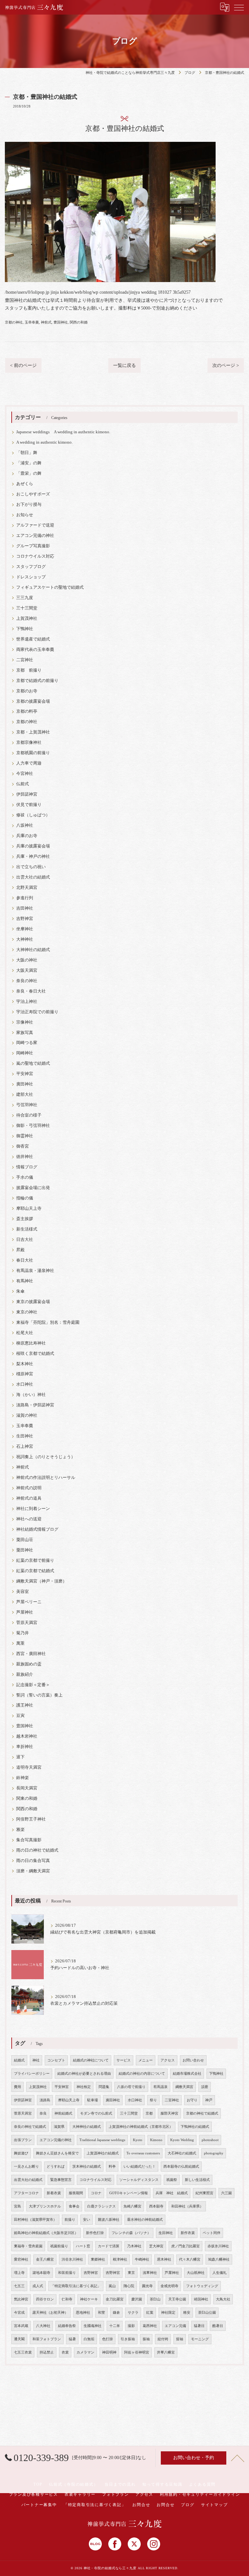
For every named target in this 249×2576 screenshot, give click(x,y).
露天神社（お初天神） (50, 2313)
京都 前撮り (29, 670)
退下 (20, 1757)
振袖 (146, 2339)
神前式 (46, 322)
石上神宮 (25, 1447)
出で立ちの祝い (31, 867)
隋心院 (129, 2286)
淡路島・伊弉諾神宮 (35, 1405)
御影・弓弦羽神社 (33, 1126)
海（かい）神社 (31, 1395)
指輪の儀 (25, 1198)
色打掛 (107, 2339)
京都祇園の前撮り (33, 753)
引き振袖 (128, 2339)
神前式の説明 (29, 1488)
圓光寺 (147, 2286)
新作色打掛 (95, 2233)
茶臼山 (155, 2299)
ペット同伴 (212, 2233)
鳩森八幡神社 (219, 2259)
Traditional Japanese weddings (102, 2140)
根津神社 (120, 2259)
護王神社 (25, 1705)
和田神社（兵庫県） (187, 2206)
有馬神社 (25, 1281)
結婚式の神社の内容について (142, 2074)
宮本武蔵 (21, 2326)
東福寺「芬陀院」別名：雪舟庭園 (48, 1322)
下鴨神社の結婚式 (195, 2127)
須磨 (205, 2087)
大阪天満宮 (27, 970)
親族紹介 (25, 1674)
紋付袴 (163, 2339)
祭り (153, 2100)
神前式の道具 (29, 1498)
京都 (149, 2113)
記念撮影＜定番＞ (33, 1685)
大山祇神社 (196, 2273)
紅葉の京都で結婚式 (35, 1571)
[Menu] (239, 7)
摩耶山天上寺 (29, 1209)
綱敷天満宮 (184, 2087)
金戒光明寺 (169, 2286)
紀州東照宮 (204, 2193)
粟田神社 (25, 1550)
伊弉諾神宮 (27, 794)
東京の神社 (27, 1312)
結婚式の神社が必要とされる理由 (84, 2074)
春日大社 (25, 1260)
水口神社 (25, 1384)
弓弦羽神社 (27, 1105)
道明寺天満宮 (29, 1767)
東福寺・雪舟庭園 (28, 2246)
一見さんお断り (26, 2167)
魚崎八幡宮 (132, 2206)
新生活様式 (27, 1229)
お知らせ (25, 515)
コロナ (96, 2193)
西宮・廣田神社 (31, 1654)
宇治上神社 (27, 1002)
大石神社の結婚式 (182, 2153)
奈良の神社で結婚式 (30, 2127)
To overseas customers (143, 2153)
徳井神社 (25, 1157)
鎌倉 (116, 2313)
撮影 (131, 2326)
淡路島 (45, 2100)
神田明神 (109, 2352)
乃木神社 (134, 2246)
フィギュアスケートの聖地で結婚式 (50, 587)
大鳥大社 (223, 2299)
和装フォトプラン (47, 2339)
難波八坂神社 (109, 2220)
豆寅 (20, 1716)
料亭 (112, 2167)
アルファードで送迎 (35, 525)
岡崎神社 (25, 1053)
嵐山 (112, 2286)
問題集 (104, 2087)
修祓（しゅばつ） (33, 815)
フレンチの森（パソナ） (131, 2233)
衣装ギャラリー (80, 2494)
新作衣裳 (188, 2233)
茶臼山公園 (207, 2313)
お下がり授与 (29, 505)
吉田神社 (25, 908)
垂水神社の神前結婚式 (145, 2220)
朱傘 (20, 1291)
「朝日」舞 (27, 453)
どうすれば (56, 2167)
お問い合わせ (193, 2060)
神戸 (209, 2100)
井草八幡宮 (166, 2352)
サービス (124, 2060)
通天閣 (19, 2339)
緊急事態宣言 (61, 2180)
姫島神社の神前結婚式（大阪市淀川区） (46, 2233)
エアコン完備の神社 (35, 536)
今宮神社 (25, 774)
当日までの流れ (120, 2484)
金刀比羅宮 (115, 2299)
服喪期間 (76, 2193)
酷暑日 (218, 2326)
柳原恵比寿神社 (31, 1343)
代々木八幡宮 (190, 2259)
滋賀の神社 (27, 1415)
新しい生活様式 (197, 2180)
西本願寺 (156, 2206)
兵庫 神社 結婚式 (172, 2193)
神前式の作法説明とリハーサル (46, 1478)
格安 (187, 2313)
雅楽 (20, 1830)
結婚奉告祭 (67, 2326)
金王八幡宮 (45, 2259)
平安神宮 (25, 1074)
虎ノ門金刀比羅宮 (185, 2246)
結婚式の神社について (91, 2060)
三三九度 (25, 598)
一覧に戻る (124, 365)
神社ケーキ (89, 2299)
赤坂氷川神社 (218, 2246)
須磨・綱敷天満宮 (33, 1871)
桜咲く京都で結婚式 (35, 1354)
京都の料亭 (27, 711)
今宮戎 (19, 2313)
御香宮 (23, 1146)
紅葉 (150, 2313)
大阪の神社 (27, 960)
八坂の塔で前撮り (131, 2087)
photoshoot (210, 2140)
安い (87, 2220)
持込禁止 (47, 2352)
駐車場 (93, 2100)
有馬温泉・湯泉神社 (35, 1271)
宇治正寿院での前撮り (37, 1012)
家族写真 (25, 1033)
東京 (131, 2273)
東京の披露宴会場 (33, 1302)
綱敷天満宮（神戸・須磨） (41, 1581)
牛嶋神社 (142, 2259)
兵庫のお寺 (27, 836)
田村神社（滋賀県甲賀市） (35, 2220)
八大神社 (43, 2326)
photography (214, 2153)
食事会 (74, 2206)
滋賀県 (59, 2127)
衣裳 (65, 2352)
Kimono (156, 2140)
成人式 (38, 2286)
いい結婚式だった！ (140, 2167)
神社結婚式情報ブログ (37, 1529)
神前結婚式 (63, 2113)
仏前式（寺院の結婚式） (73, 2484)
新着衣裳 (54, 2193)
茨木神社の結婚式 (87, 2167)
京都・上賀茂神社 (33, 732)
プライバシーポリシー (32, 2074)
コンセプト (56, 2060)
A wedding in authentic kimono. (44, 442)
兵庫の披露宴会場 (33, 846)
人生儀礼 (219, 2273)
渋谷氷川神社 (72, 2259)
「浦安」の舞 (29, 463)
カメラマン (85, 2352)
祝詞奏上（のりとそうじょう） (46, 1457)
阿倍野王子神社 (31, 1819)
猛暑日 (199, 2326)
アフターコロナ (26, 2193)
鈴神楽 (23, 1778)
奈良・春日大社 (31, 991)
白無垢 (89, 2339)
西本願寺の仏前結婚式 (181, 2167)
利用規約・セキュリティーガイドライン (200, 2494)
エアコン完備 (175, 2326)
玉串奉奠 (32, 322)
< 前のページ (23, 365)
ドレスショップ (31, 577)
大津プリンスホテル (45, 2206)
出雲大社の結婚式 (33, 877)
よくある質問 (202, 2484)
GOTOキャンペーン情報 (129, 2193)
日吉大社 (25, 1240)
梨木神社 (25, 1364)
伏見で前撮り (29, 805)
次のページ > (226, 365)
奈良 (43, 2113)
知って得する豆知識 (162, 2484)
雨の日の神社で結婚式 (37, 1850)
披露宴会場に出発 (33, 1188)
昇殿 (20, 1250)
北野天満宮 (27, 888)
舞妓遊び (21, 2153)
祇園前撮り (59, 2246)
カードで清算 (109, 2246)
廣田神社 (25, 1084)
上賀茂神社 (27, 618)
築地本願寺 (41, 2273)
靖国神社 (201, 2299)
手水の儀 (25, 1177)
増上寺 (19, 2273)
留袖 (180, 2339)
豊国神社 (61, 322)
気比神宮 (21, 2299)
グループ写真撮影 (33, 546)
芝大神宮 (156, 2246)
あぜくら (25, 484)
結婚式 (19, 2060)
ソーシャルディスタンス (139, 2180)
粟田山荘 (25, 1540)
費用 (18, 2087)
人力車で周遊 (29, 763)
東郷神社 (98, 2259)
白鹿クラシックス (101, 2206)
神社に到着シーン (33, 1509)
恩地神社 (83, 2313)
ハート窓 (83, 2246)
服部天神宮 (169, 2113)
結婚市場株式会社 (187, 2074)
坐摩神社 (25, 929)
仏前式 (23, 784)
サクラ (133, 2313)
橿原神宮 (25, 1374)
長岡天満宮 (27, 1788)
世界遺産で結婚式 (33, 639)
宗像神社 (25, 1022)
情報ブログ (27, 1167)
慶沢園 (137, 2299)
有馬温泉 (160, 2087)
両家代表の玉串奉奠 (35, 650)
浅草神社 (150, 2273)
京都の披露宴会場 (33, 701)
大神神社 (25, 939)
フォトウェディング (202, 2286)
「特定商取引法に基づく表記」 (76, 2286)
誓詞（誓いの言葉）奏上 (39, 1695)
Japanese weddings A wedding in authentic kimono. (63, 432)
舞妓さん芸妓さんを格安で (57, 2153)
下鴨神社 (25, 629)
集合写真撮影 (29, 1840)
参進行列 (25, 898)
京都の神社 (14, 322)
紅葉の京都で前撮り (35, 1560)
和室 (101, 2313)
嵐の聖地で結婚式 (33, 1063)
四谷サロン (45, 2299)
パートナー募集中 (39, 2505)
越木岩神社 (27, 1736)
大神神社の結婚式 (33, 950)
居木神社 (164, 2259)
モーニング (200, 2339)
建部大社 (25, 1095)
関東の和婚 (27, 1799)
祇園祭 (172, 2180)
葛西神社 (150, 2326)
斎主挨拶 (25, 1219)
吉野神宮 (25, 919)
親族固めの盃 (29, 1664)
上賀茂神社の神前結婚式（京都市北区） (141, 2127)
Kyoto (138, 2140)
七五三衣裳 (23, 2352)
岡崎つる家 (27, 1043)
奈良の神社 (27, 981)
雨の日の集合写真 (33, 1861)
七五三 (19, 2286)
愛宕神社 (21, 2259)
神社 (36, 2060)
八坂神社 (25, 825)
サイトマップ (214, 2505)
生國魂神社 (93, 2326)
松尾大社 (25, 1333)
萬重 (20, 1643)
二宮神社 (25, 660)
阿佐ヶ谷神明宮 (137, 2352)
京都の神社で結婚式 (202, 2113)
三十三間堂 (27, 608)
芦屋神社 (25, 1612)
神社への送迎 (29, 1519)
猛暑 (72, 2339)
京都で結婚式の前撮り (37, 681)
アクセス (168, 2060)
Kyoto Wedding (182, 2140)
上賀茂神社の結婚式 (103, 2153)
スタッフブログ (31, 567)
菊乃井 (23, 1633)
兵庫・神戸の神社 (33, 857)
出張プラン (23, 2140)
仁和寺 (67, 2299)
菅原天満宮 (27, 1623)
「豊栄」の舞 (29, 473)
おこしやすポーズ (33, 494)
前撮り (70, 2220)
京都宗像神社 (29, 743)
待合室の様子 (29, 1115)
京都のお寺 (27, 691)
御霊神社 (25, 1136)
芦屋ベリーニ (29, 1602)
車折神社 (25, 1747)
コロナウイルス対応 (35, 556)
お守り (192, 2100)
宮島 (18, 2206)
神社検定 (84, 2087)
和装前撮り (67, 2273)
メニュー (146, 2060)
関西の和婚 (79, 322)
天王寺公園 (177, 2299)
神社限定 (168, 2313)
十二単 (115, 2326)
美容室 (23, 1592)
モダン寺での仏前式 (96, 2113)
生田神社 (25, 1436)
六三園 (226, 2193)
